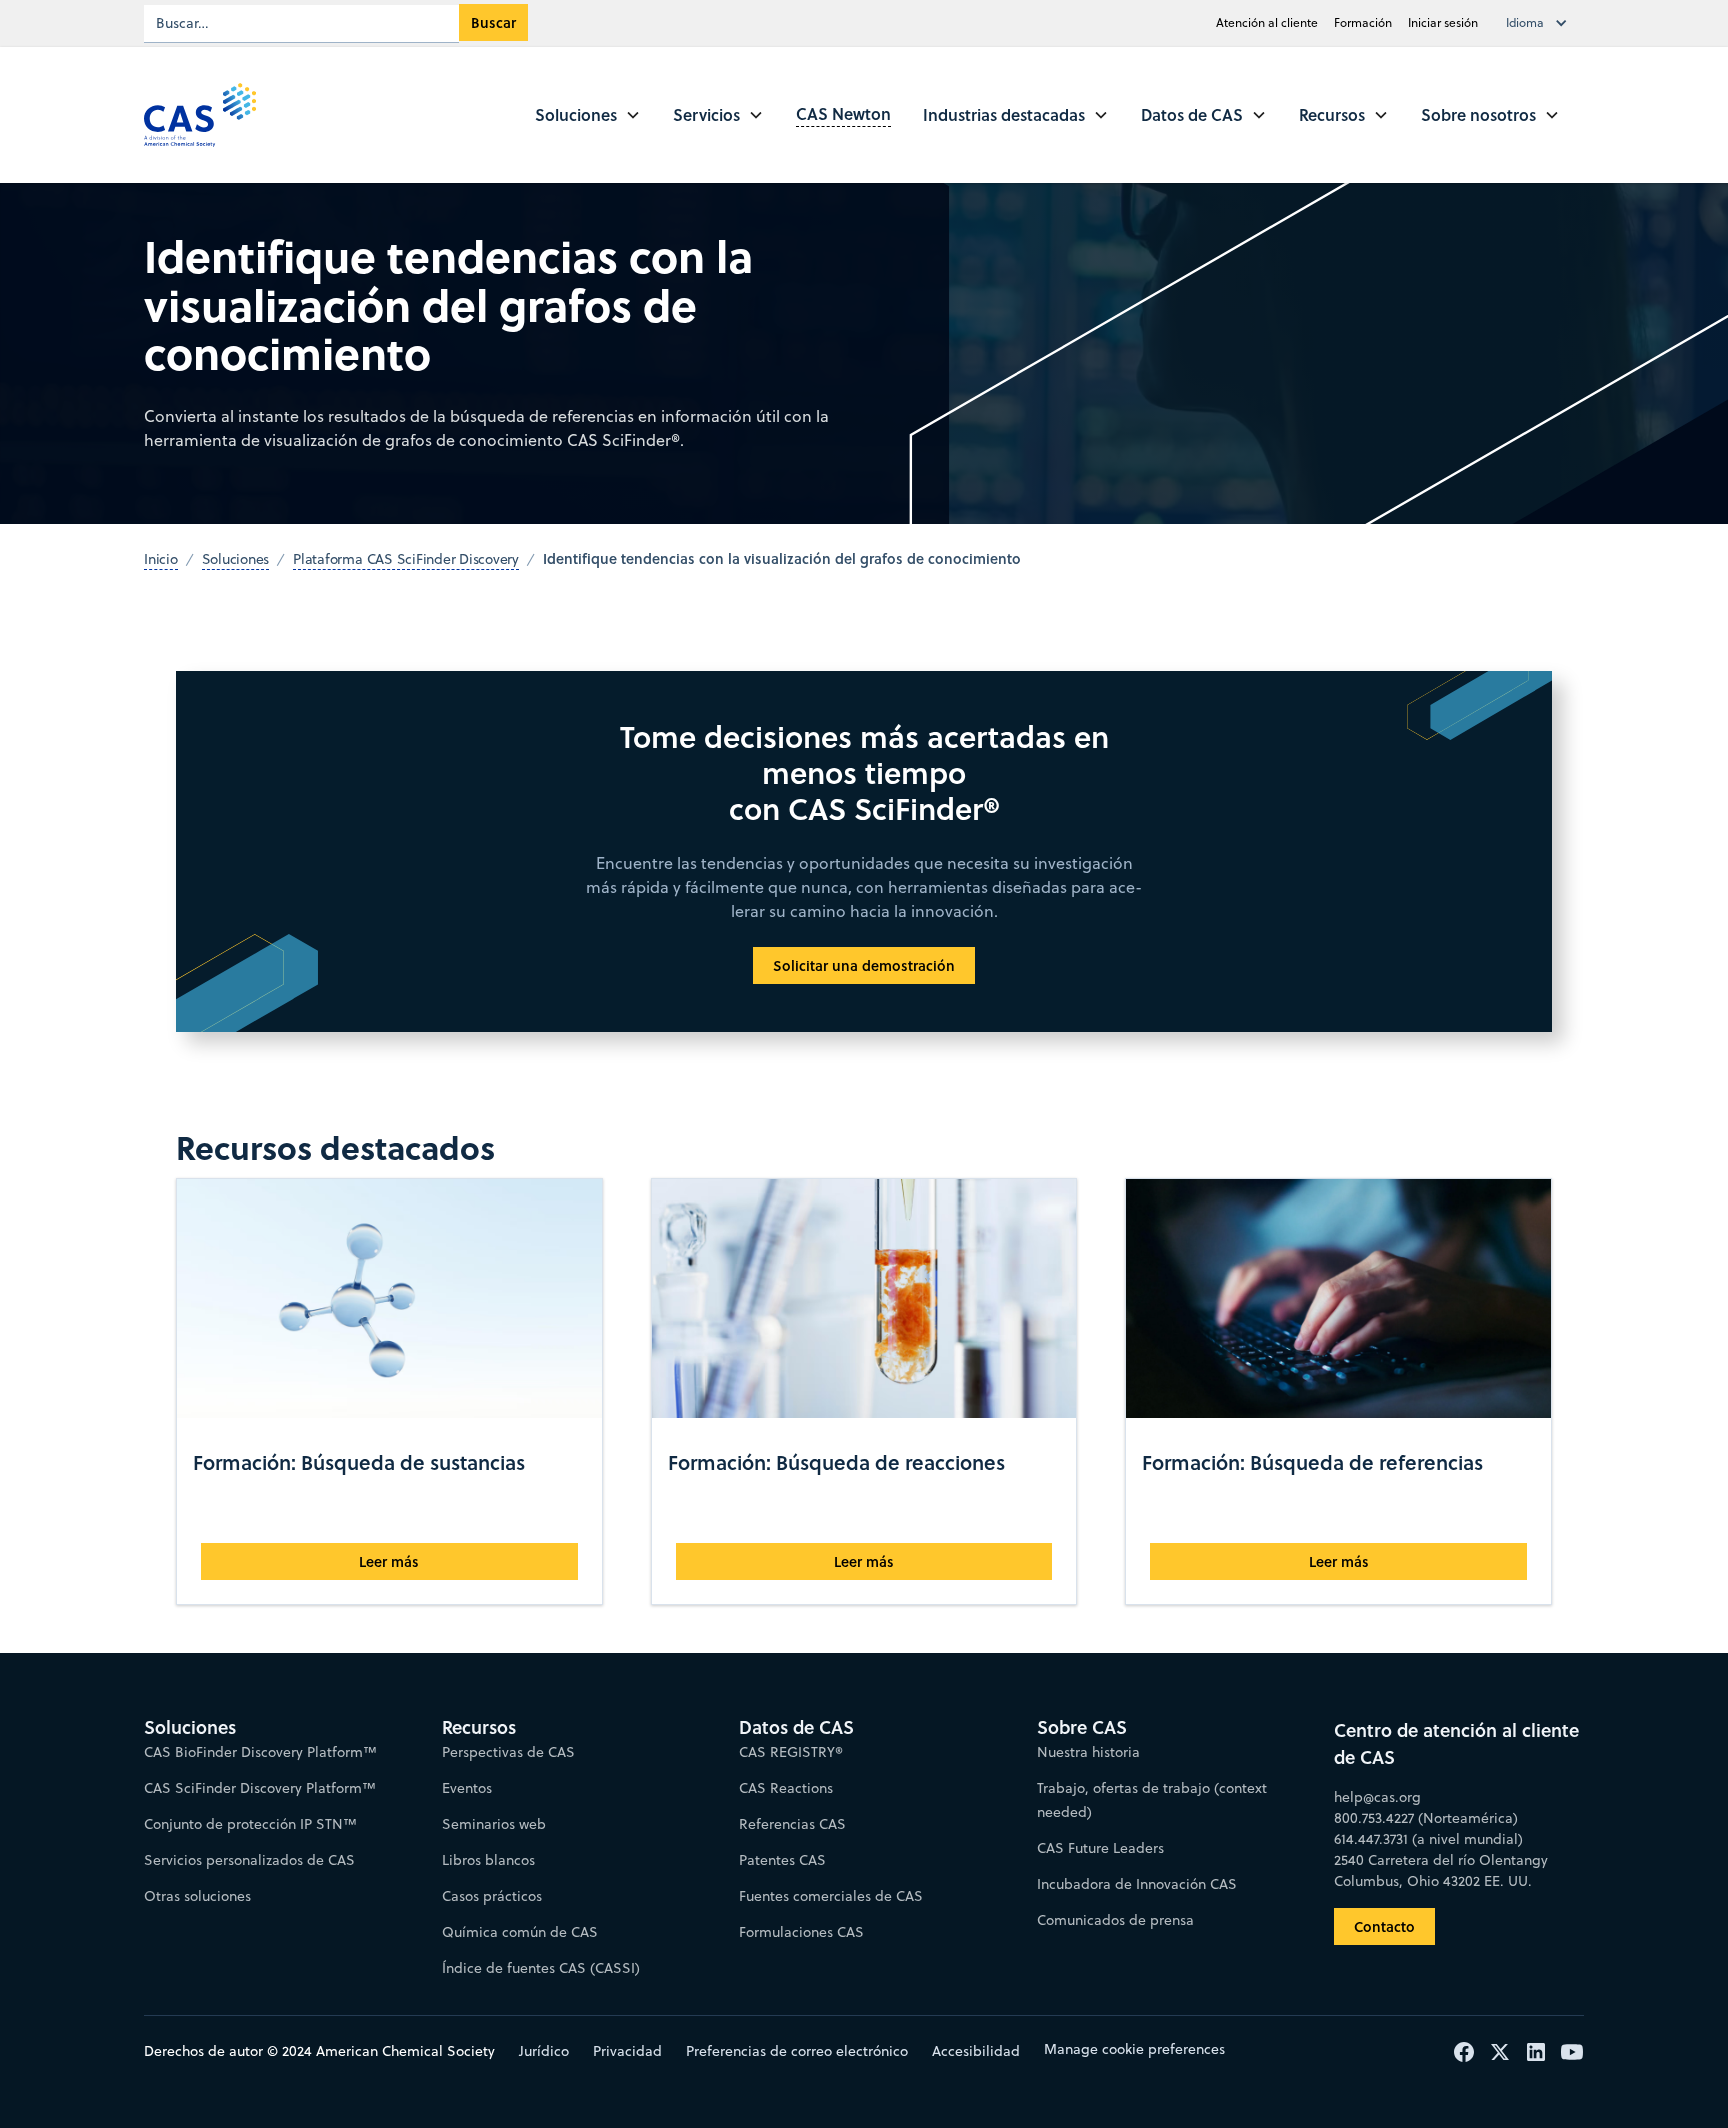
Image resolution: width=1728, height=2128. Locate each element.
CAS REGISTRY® (791, 1752)
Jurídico (544, 2051)
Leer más (389, 1561)
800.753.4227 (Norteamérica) (1426, 1818)
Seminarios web (494, 1824)
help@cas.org (1377, 1797)
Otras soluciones (197, 1896)
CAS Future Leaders (1100, 1848)
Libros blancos (488, 1860)
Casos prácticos (492, 1896)
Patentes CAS (782, 1860)
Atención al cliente (1267, 22)
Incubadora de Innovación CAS (1137, 1884)
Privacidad (627, 2051)
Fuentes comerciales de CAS (831, 1896)
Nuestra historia (1088, 1752)
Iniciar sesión (1443, 22)
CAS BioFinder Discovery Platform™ (260, 1752)
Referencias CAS (792, 1824)
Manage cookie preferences (1134, 2049)
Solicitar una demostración (864, 965)
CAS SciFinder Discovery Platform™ (260, 1788)
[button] (1541, 23)
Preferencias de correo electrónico (797, 2051)
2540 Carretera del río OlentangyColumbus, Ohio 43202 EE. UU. (1441, 1870)
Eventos (467, 1788)
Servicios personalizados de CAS (249, 1860)
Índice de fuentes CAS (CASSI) (541, 1968)
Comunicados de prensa (1115, 1920)
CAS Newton (843, 113)
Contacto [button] (1384, 1926)
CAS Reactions (786, 1788)
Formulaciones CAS (801, 1932)
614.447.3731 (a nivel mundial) (1428, 1839)
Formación (1363, 22)
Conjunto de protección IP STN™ (250, 1824)
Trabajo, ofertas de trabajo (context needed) (1152, 1800)
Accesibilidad (976, 2051)
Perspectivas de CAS (508, 1752)
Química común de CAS (520, 1932)
